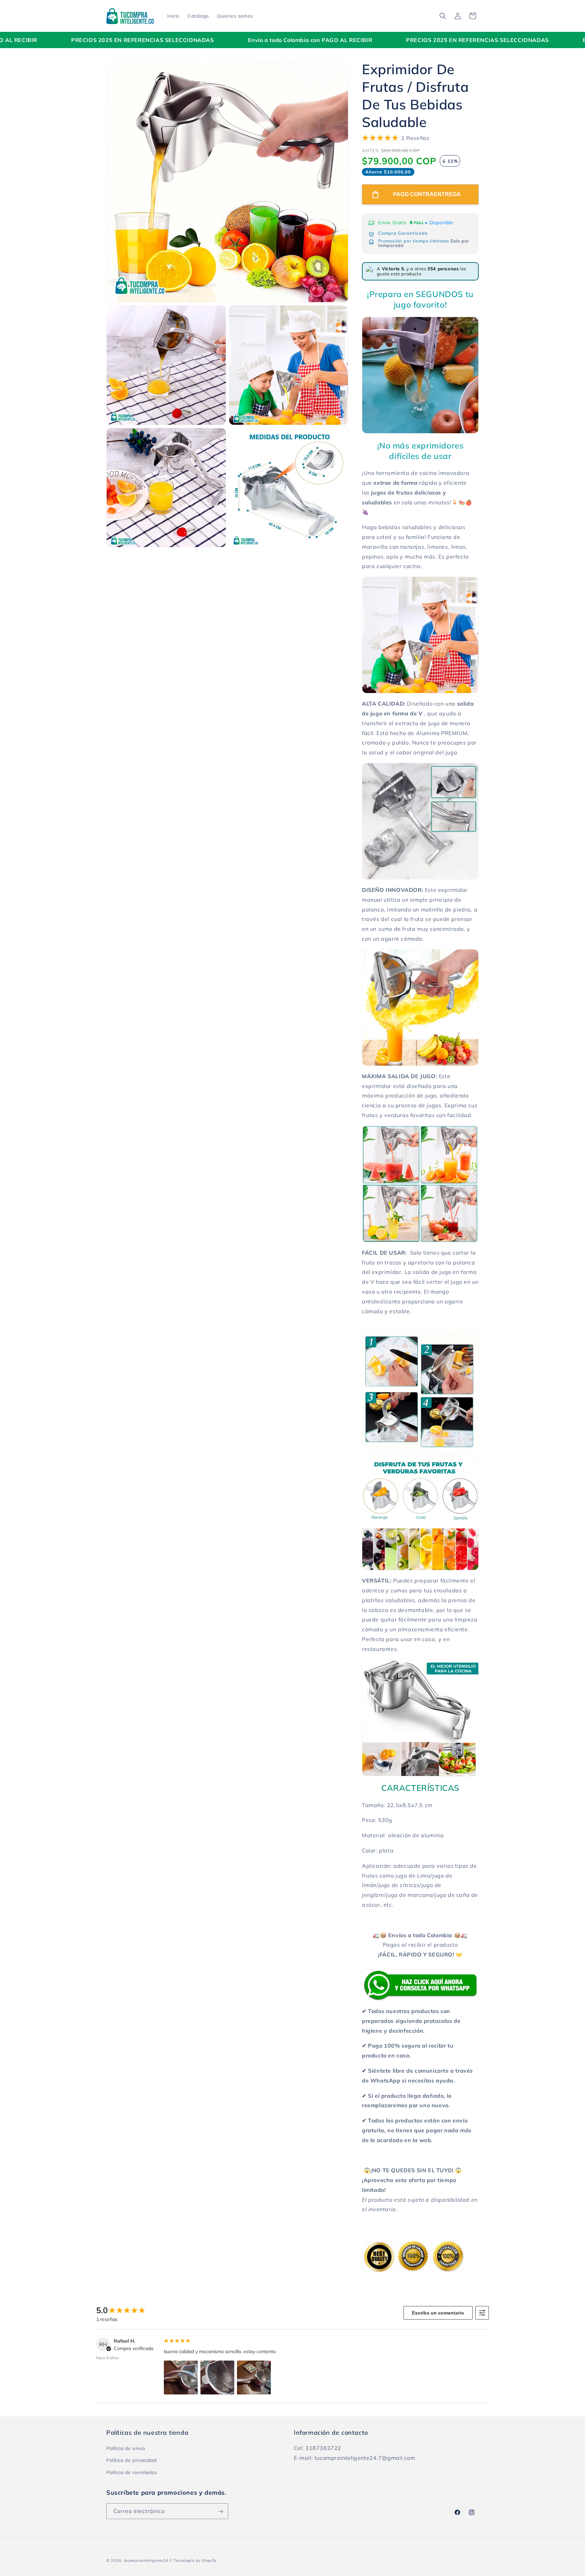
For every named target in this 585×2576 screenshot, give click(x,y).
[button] (443, 16)
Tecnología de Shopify (195, 2560)
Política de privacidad (131, 2460)
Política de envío (126, 2449)
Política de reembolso (132, 2472)
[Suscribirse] (220, 2511)
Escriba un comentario (438, 2313)
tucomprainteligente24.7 (148, 2560)
